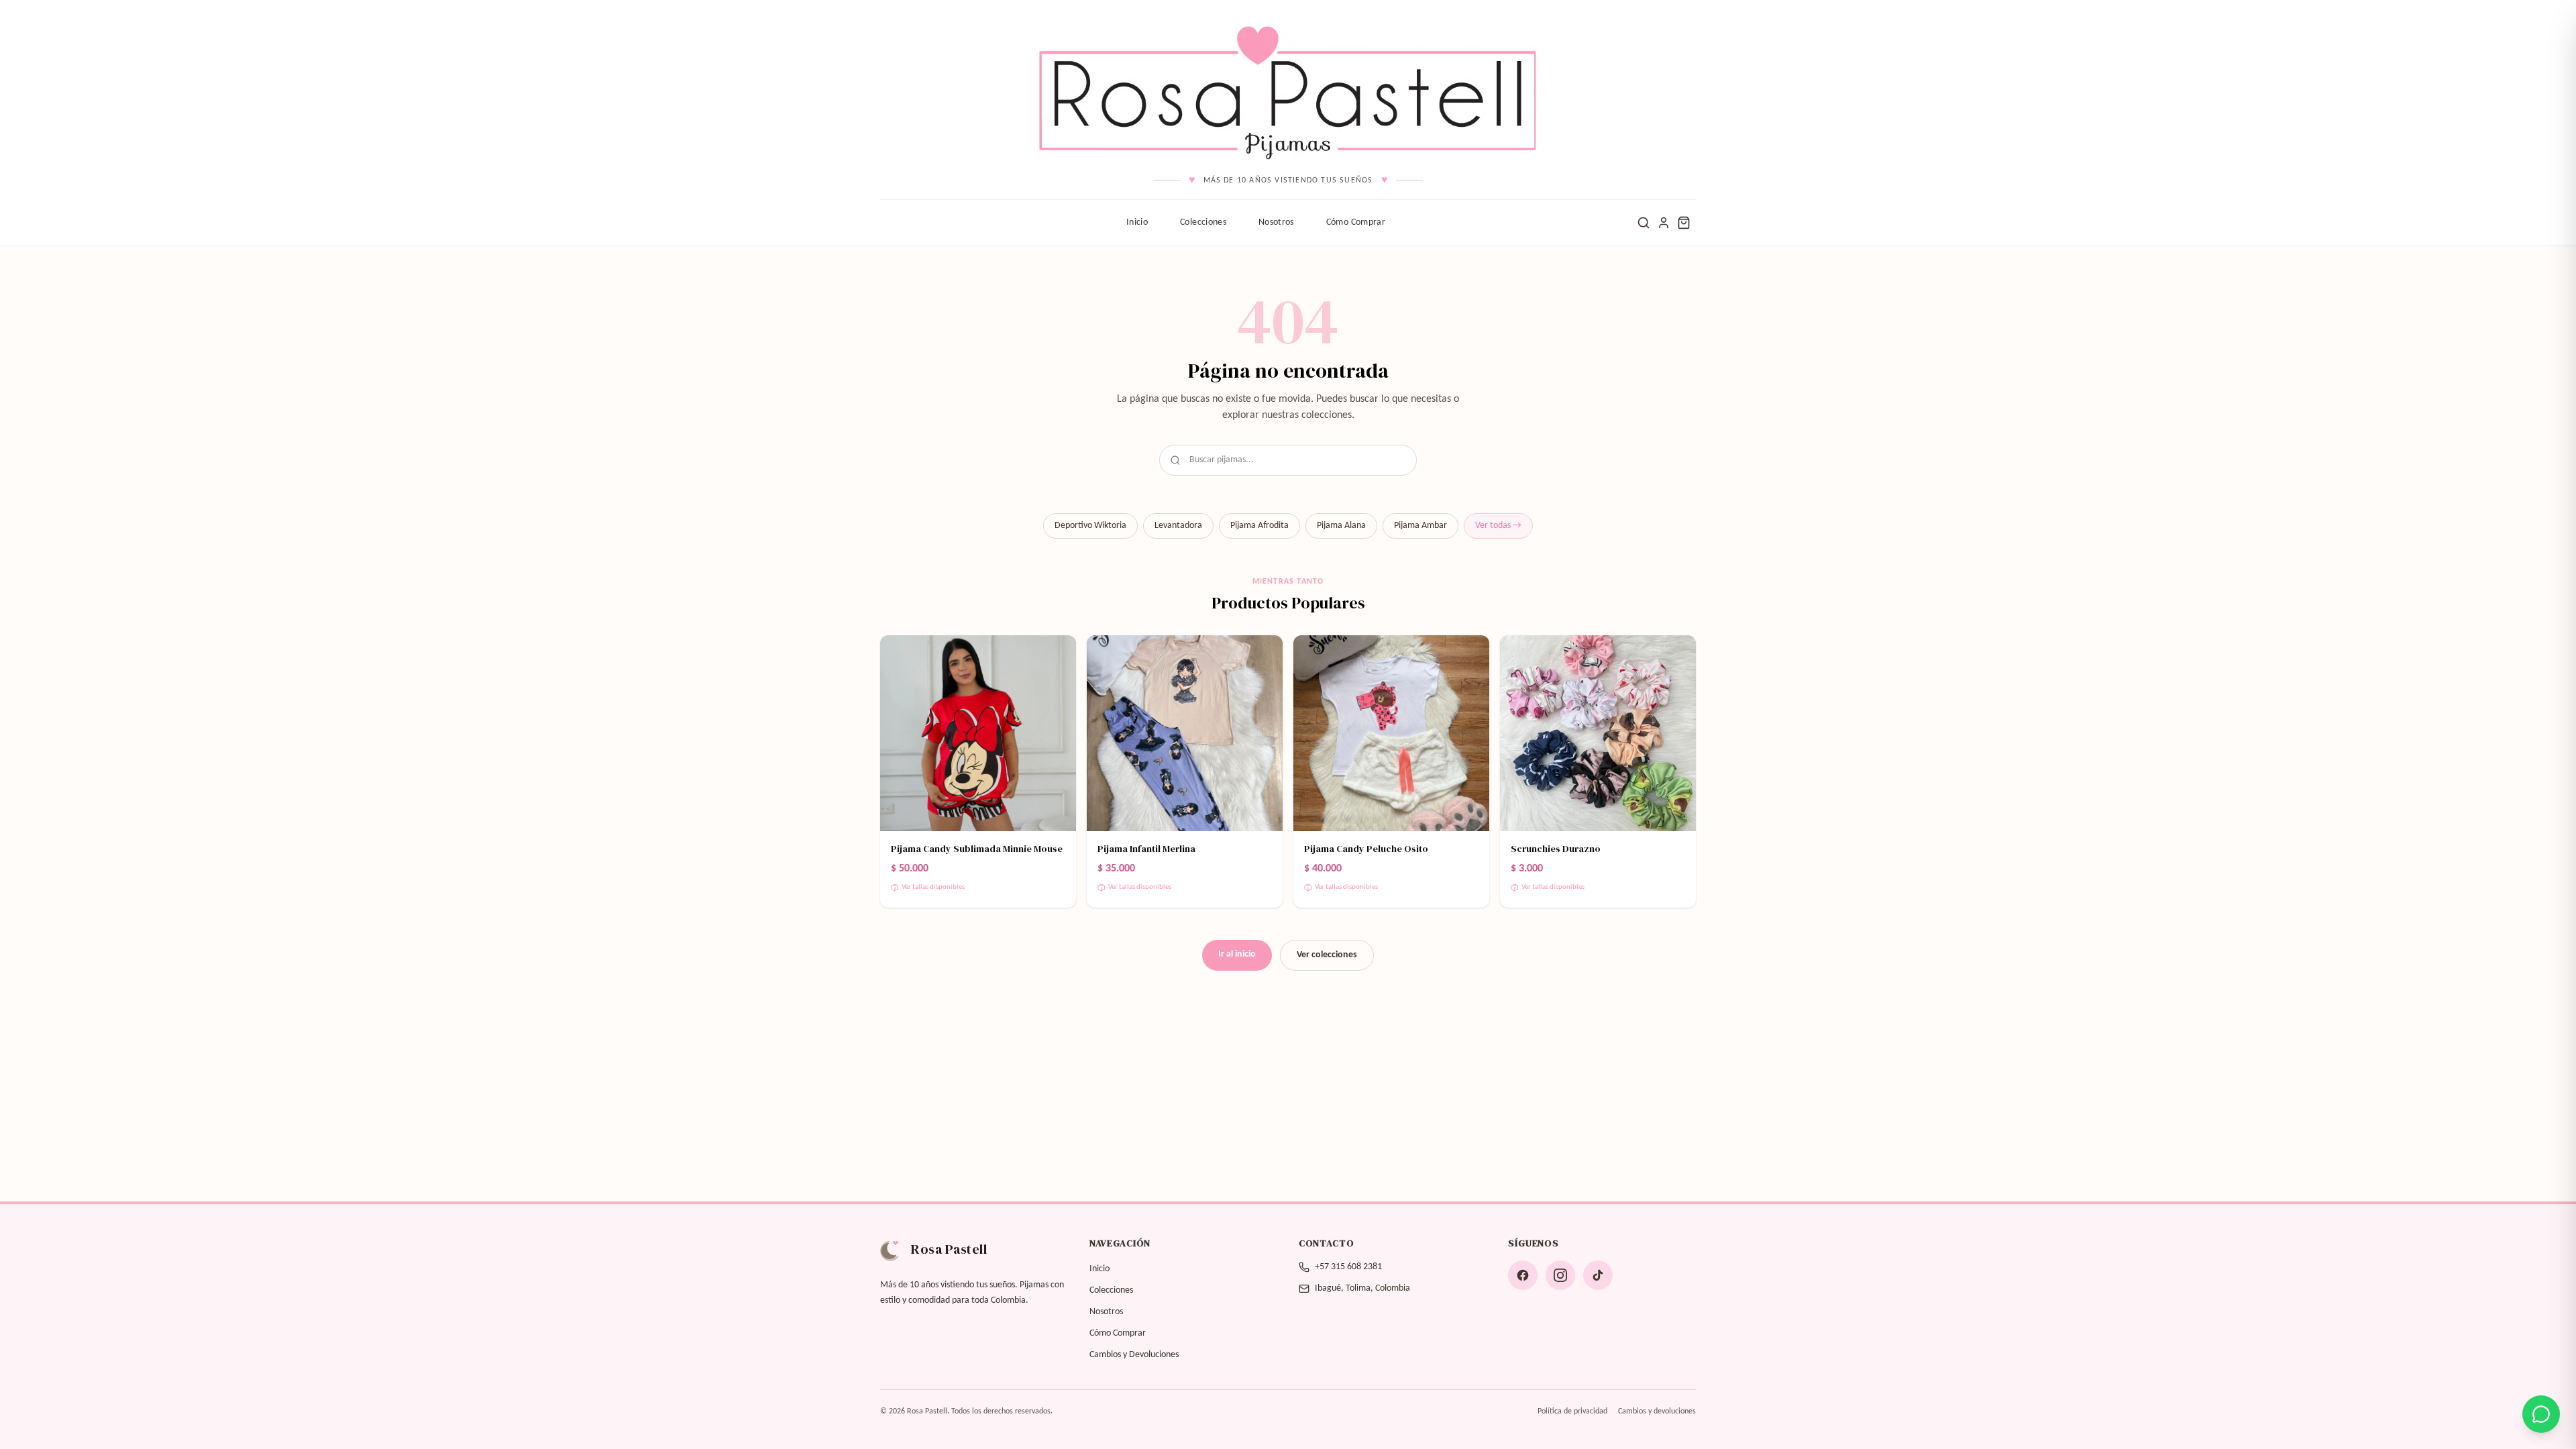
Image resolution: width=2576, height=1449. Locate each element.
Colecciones (1203, 222)
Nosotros (1276, 222)
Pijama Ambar (1420, 526)
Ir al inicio (1237, 954)
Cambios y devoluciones (1657, 1411)
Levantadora (1178, 526)
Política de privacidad (1572, 1411)
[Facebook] (1523, 1275)
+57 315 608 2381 (1348, 1267)
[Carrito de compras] (1684, 223)
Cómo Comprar (1356, 222)
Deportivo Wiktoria (1090, 526)
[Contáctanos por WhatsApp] (2541, 1414)
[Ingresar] (1664, 223)
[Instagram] (1560, 1275)
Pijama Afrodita (1259, 526)
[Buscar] (1644, 223)
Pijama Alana (1341, 526)
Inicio (1137, 222)
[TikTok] (1598, 1275)
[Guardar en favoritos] (1057, 654)
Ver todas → (1498, 526)
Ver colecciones (1327, 955)
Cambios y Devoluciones (1134, 1355)
